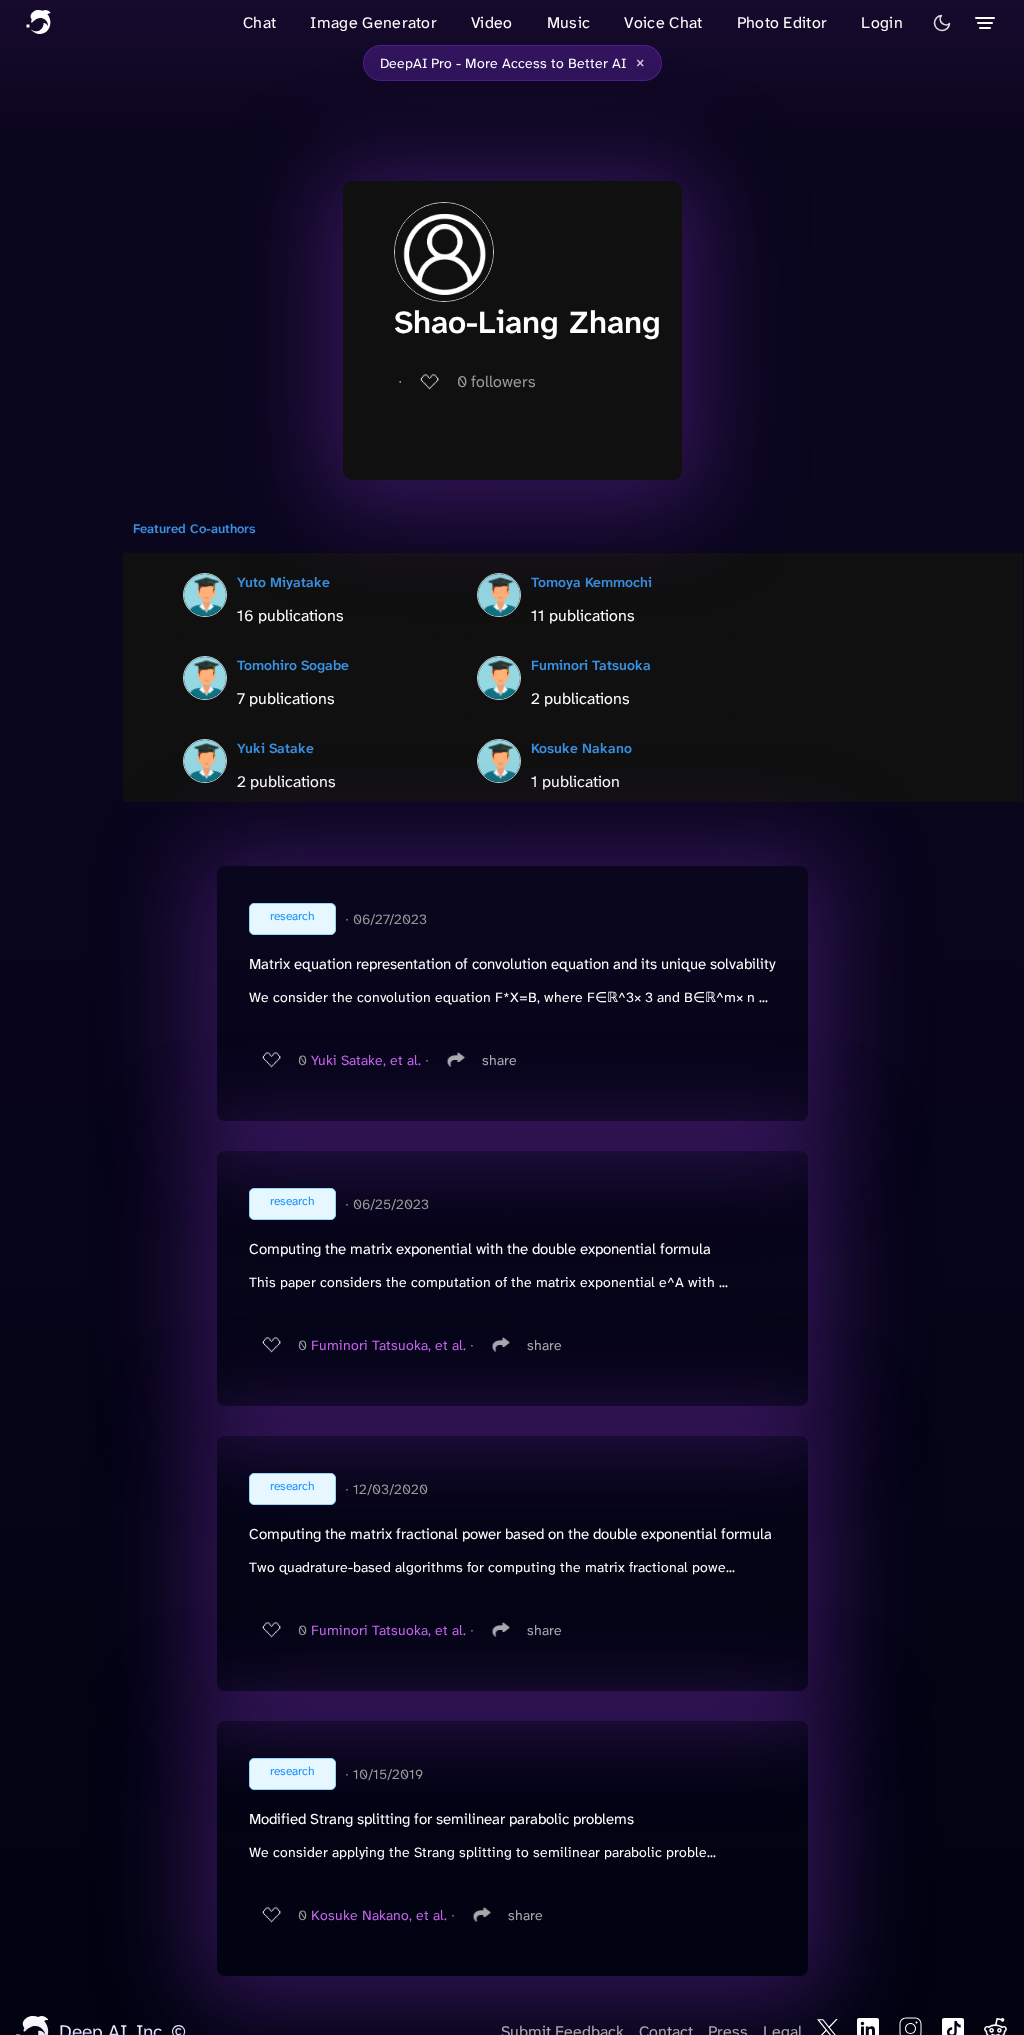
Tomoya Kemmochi (591, 582)
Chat (259, 22)
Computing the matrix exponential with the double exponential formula (480, 1249)
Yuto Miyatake (283, 582)
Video (492, 22)
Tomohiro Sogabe (293, 665)
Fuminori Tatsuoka (591, 665)
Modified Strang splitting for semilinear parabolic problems (441, 1819)
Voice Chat (663, 22)
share (499, 1060)
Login (882, 22)
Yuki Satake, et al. (366, 1060)
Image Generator (373, 22)
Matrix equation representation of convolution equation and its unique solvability (512, 964)
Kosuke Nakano (581, 748)
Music (569, 22)
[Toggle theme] (942, 23)
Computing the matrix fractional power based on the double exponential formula (510, 1534)
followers (496, 381)
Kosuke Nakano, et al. (379, 1915)
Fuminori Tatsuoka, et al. (388, 1345)
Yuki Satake (275, 748)
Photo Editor (782, 22)
